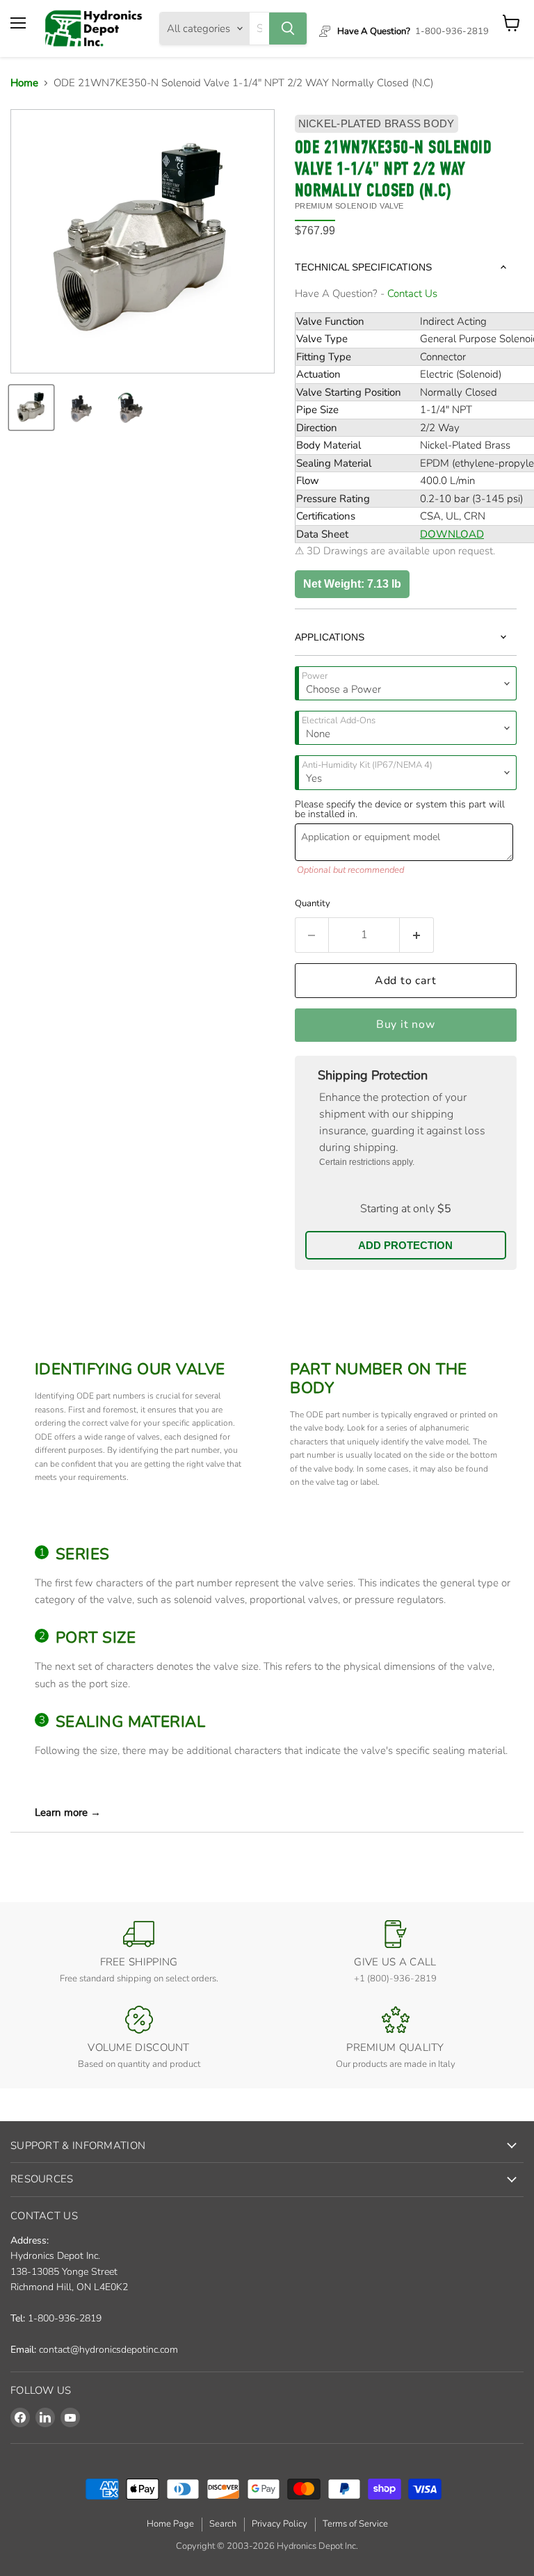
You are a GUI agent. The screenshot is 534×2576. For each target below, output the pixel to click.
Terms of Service (355, 2524)
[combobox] (259, 29)
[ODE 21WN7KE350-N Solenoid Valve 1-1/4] (31, 408)
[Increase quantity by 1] (417, 935)
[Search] (288, 29)
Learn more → (68, 1812)
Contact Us (412, 293)
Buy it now (406, 1024)
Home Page (170, 2524)
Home (24, 83)
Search (223, 2524)
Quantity (313, 903)
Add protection (405, 1245)
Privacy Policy (280, 2524)
